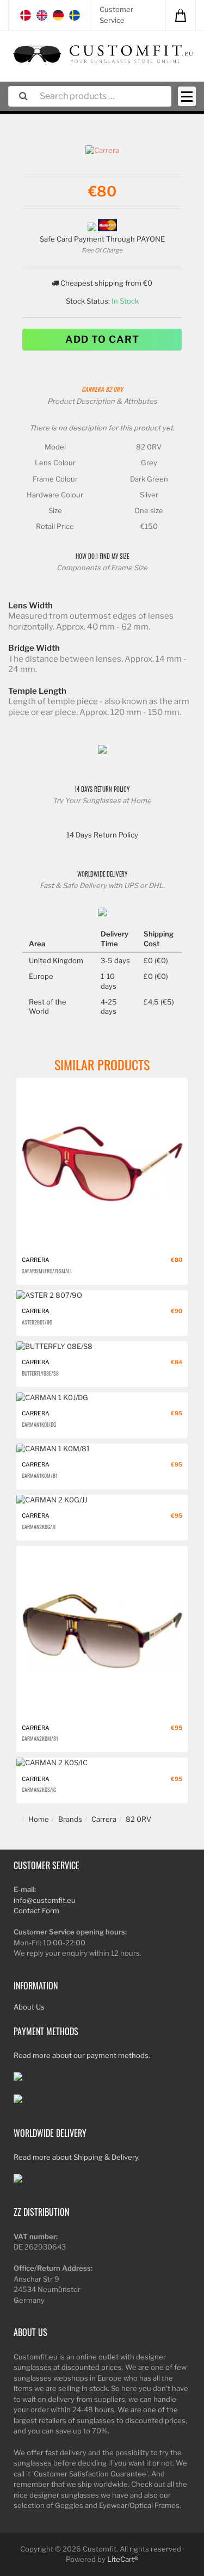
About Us (29, 2007)
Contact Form (36, 1911)
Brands (70, 1819)
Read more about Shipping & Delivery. (77, 2157)
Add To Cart (102, 339)
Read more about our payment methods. (82, 2055)
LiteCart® (123, 2559)
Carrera (93, 389)
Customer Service (116, 15)
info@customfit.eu (45, 1900)
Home (39, 1819)
